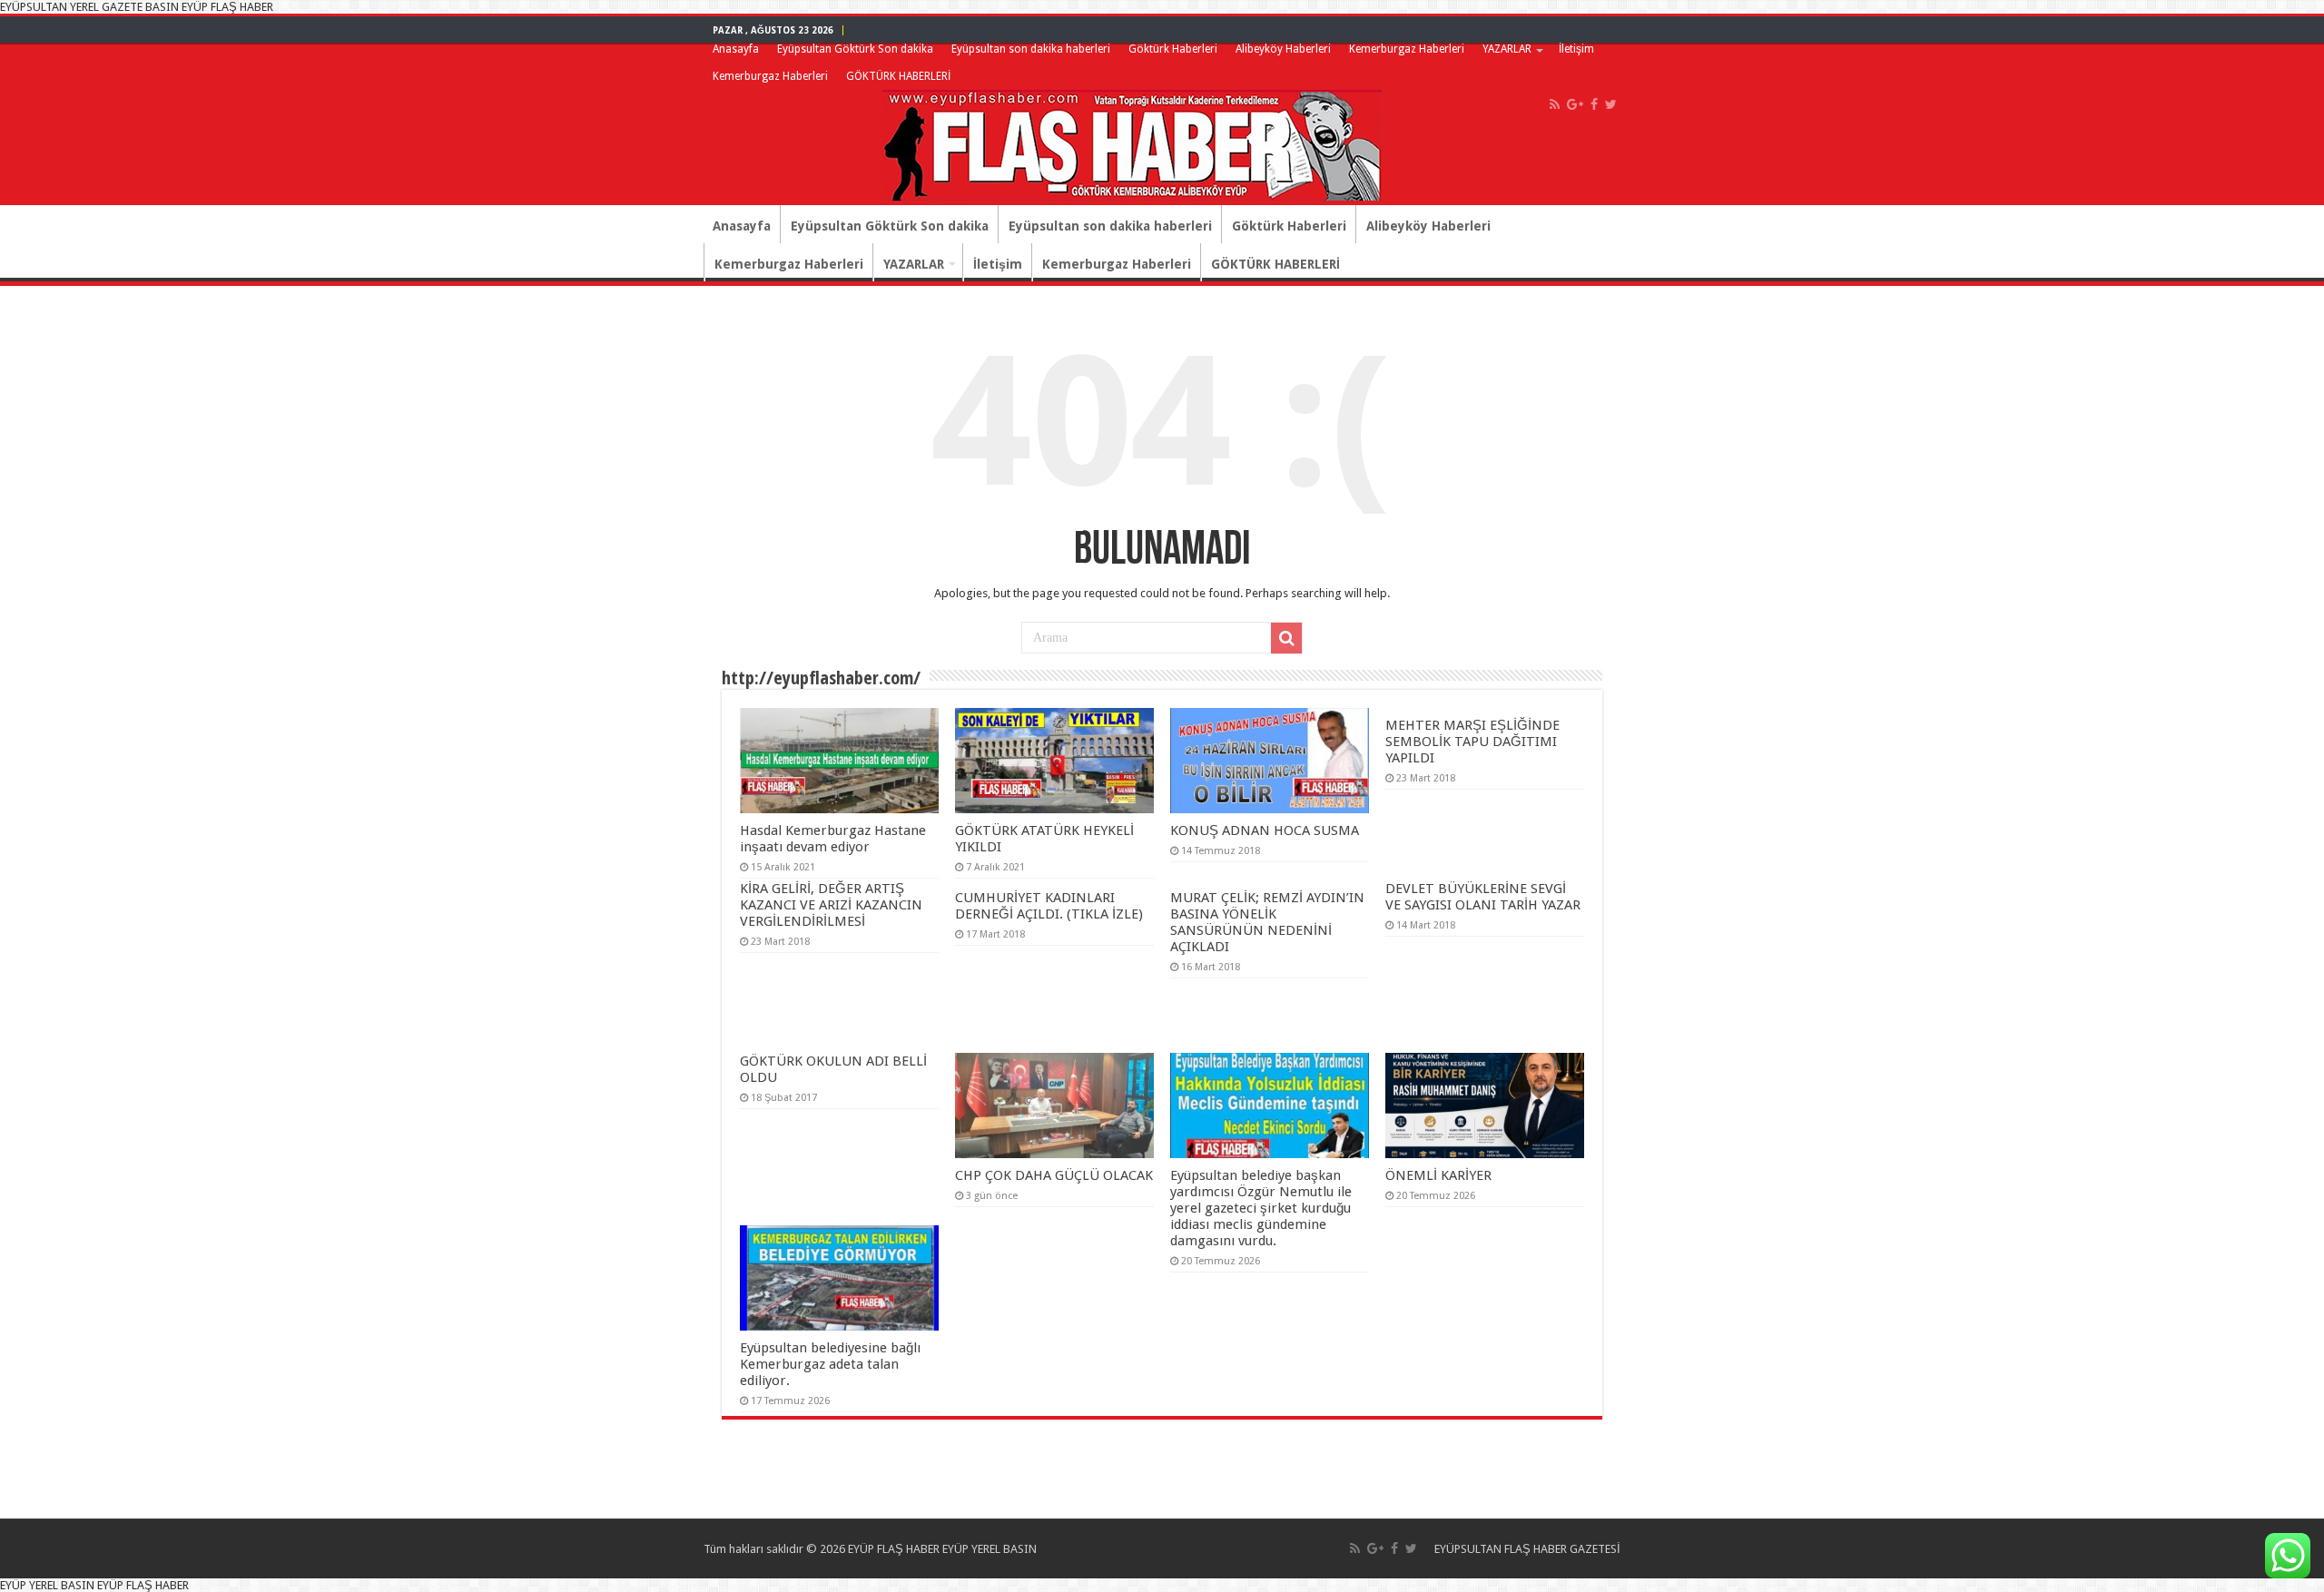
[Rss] (1555, 104)
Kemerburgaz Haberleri (1407, 49)
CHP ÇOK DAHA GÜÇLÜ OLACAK (1054, 1175)
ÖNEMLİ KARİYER (1438, 1175)
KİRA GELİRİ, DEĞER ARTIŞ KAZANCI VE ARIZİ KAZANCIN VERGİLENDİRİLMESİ (831, 905)
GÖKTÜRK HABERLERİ (898, 76)
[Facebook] (1594, 104)
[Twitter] (1611, 104)
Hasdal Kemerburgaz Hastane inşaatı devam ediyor (833, 839)
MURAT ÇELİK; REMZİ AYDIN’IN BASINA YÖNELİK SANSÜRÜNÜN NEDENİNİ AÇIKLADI (1267, 922)
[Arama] (1286, 638)
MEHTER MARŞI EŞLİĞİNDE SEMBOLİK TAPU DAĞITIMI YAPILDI (1472, 742)
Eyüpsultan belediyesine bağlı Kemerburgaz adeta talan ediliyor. (830, 1364)
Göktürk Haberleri (1173, 49)
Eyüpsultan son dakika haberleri (1031, 49)
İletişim (1576, 49)
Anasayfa (736, 49)
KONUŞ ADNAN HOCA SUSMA (1265, 830)
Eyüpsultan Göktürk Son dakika (855, 49)
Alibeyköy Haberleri (1283, 49)
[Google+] (1575, 104)
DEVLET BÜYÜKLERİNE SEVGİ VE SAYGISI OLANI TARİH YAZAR (1483, 897)
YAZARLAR (1507, 49)
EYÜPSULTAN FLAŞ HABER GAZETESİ (1527, 1549)
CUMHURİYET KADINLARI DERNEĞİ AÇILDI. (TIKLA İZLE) (1049, 906)
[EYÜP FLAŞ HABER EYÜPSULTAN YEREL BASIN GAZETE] (1132, 142)
